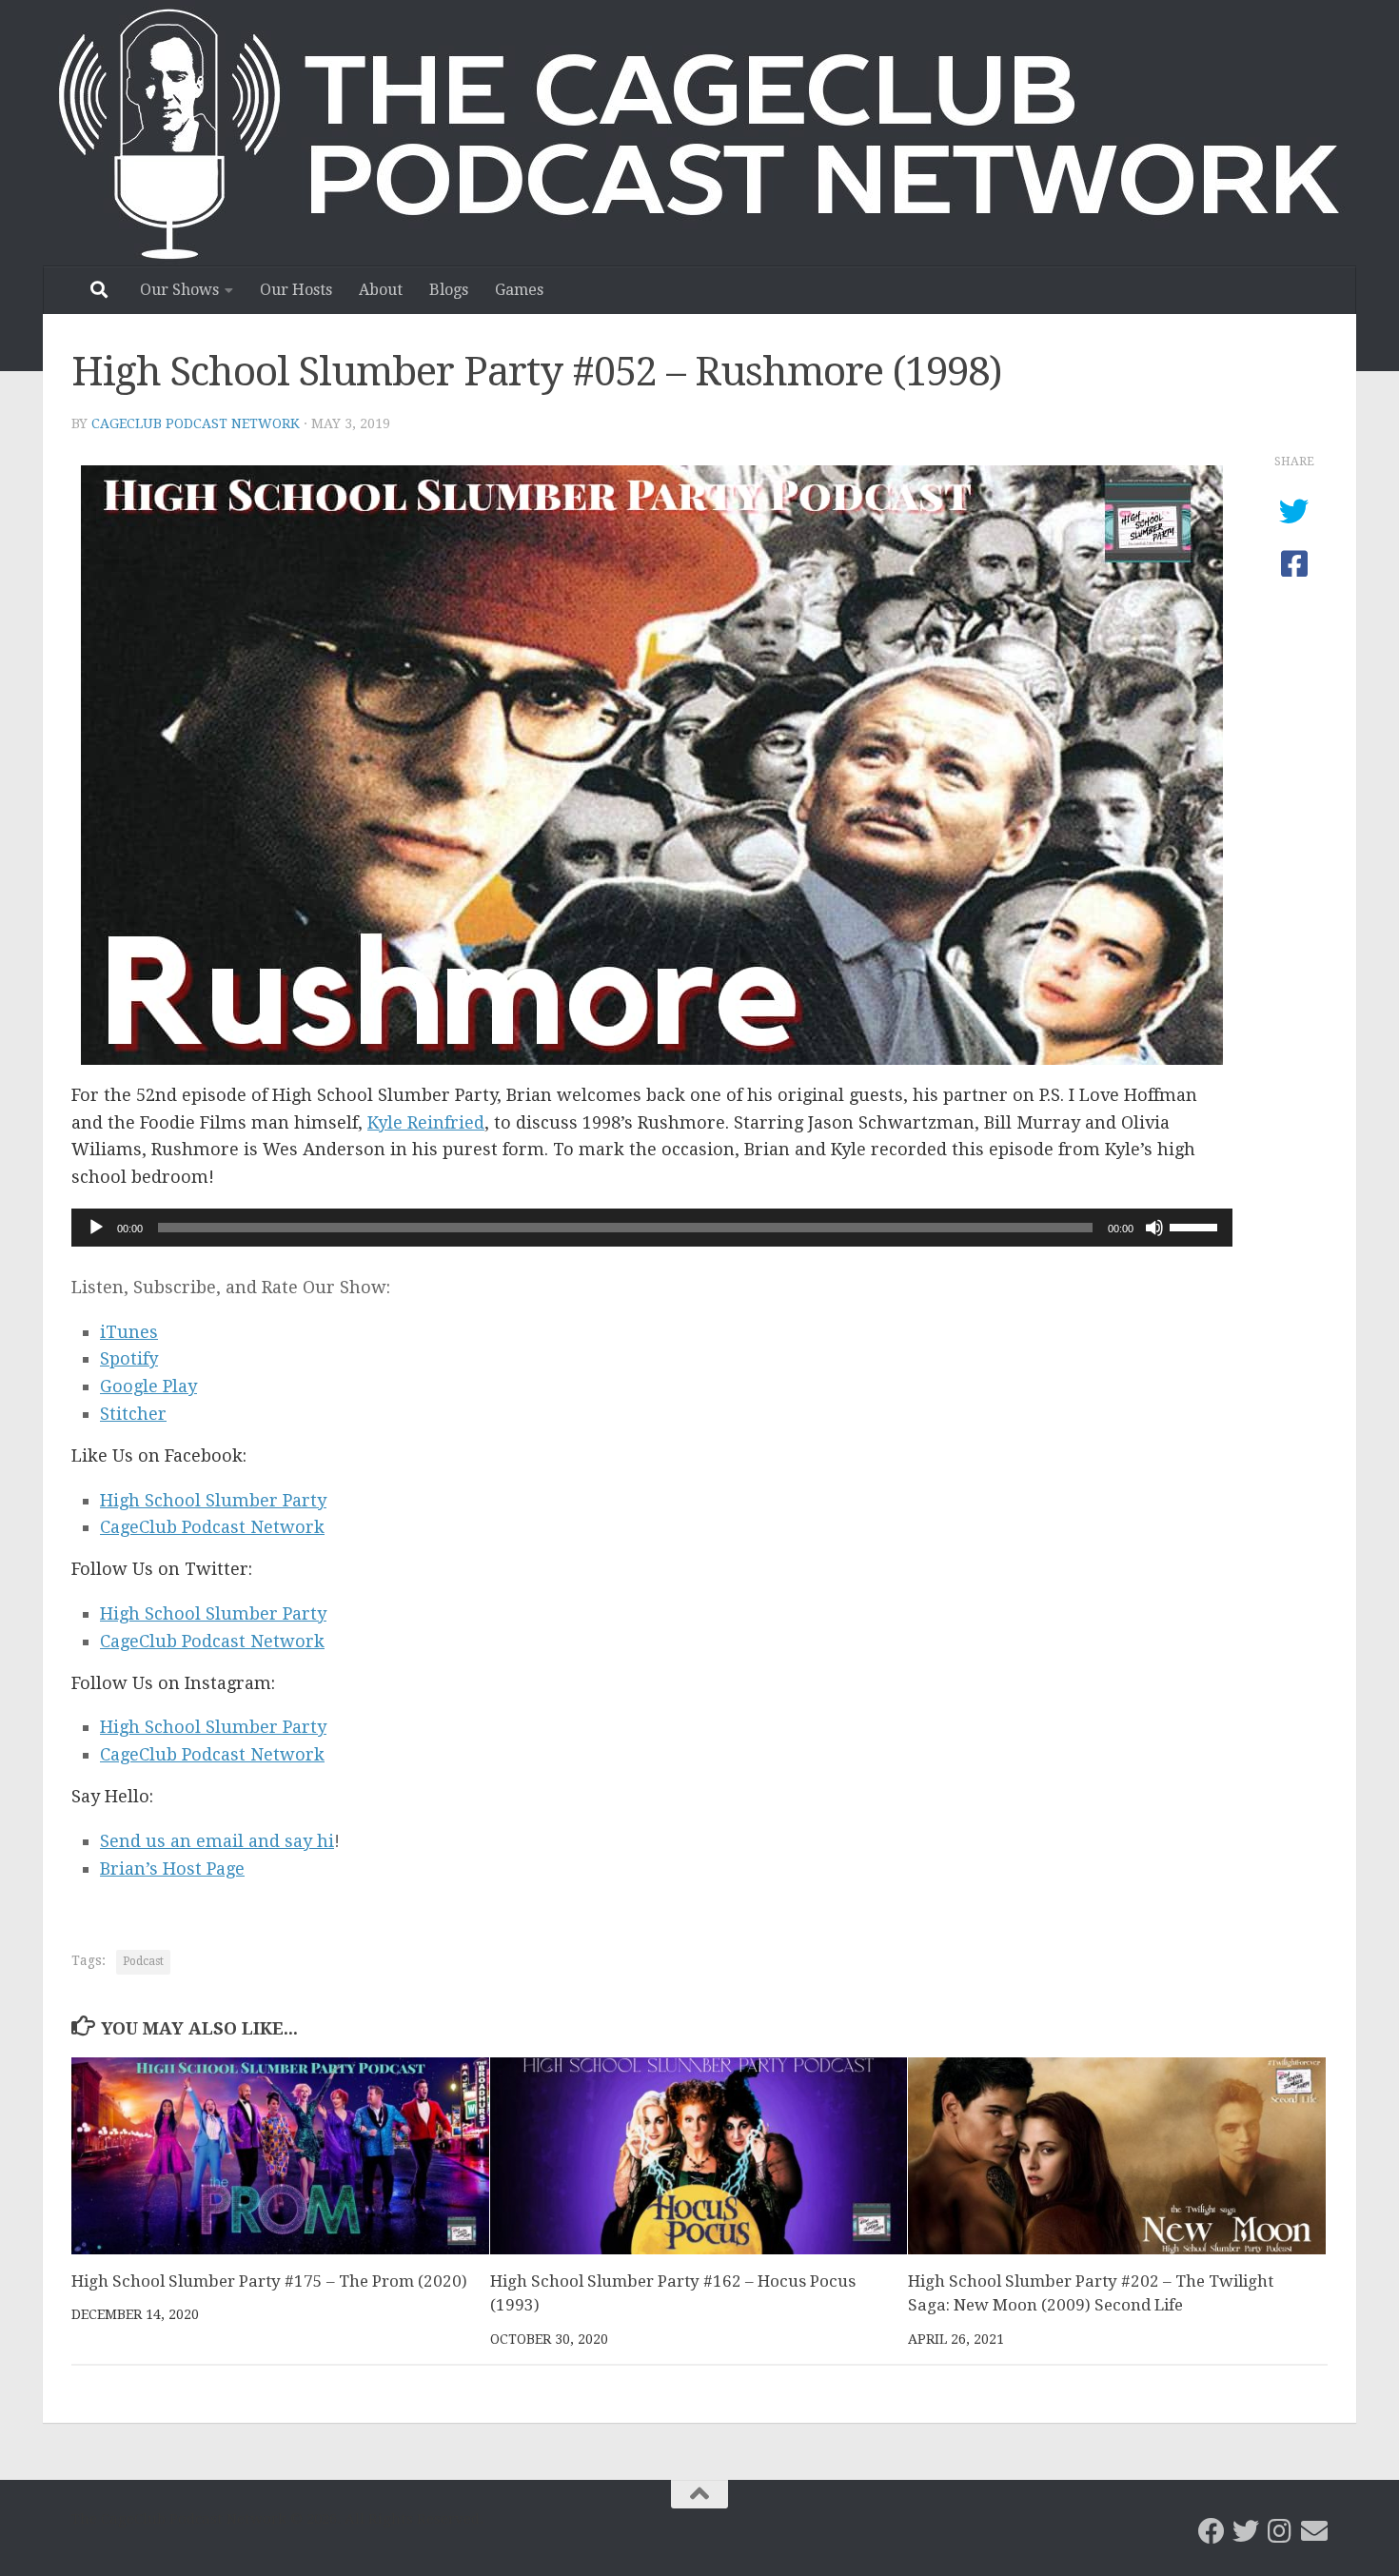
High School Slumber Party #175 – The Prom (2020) (269, 2281)
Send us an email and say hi (217, 1841)
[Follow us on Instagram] (1280, 2531)
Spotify (129, 1358)
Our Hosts (296, 290)
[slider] (1196, 1226)
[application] (652, 1228)
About (381, 290)
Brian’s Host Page (172, 1868)
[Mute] (1154, 1228)
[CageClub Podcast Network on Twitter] (1246, 2531)
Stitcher (133, 1414)
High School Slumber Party (213, 1500)
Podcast (143, 1961)
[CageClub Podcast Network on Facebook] (1212, 2531)
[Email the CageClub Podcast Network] (1314, 2531)
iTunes (129, 1332)
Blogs (449, 290)
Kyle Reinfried (426, 1122)
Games (519, 290)
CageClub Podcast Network (196, 423)
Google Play (148, 1386)
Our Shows (179, 290)
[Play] (96, 1228)
